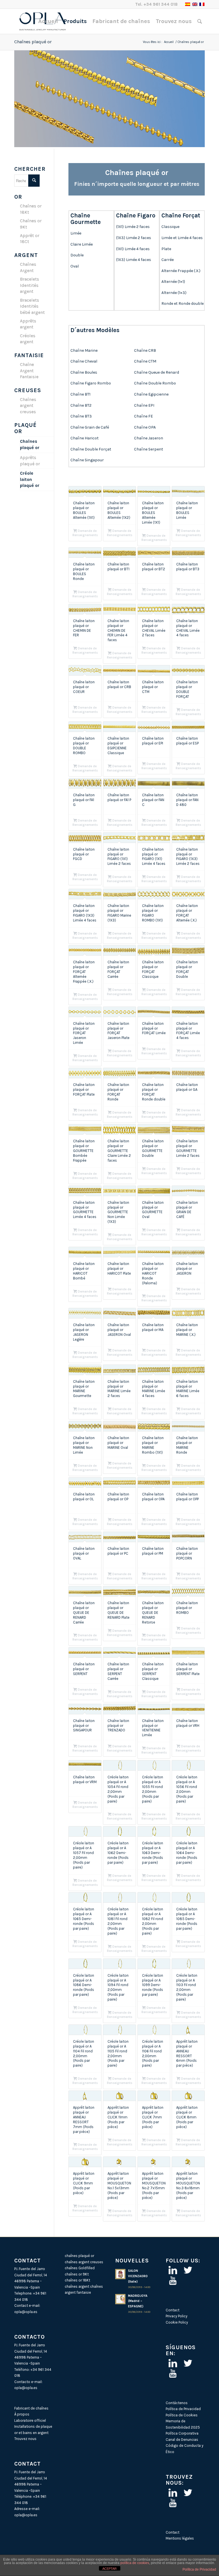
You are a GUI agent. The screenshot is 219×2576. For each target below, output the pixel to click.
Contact (173, 2310)
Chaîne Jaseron (149, 438)
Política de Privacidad (183, 2409)
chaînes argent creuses (84, 2262)
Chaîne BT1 (80, 394)
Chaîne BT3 (81, 416)
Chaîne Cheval (84, 361)
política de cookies (135, 2563)
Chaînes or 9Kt (31, 224)
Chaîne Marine (84, 350)
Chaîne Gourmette (86, 219)
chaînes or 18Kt (77, 2280)
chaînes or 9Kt (77, 2274)
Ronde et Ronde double (182, 304)
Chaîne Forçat (181, 215)
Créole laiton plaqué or (30, 479)
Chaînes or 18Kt (31, 209)
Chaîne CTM (145, 361)
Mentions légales (180, 2538)
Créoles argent (28, 339)
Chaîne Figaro (136, 215)
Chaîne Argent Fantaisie (29, 371)
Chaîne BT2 (81, 405)
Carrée (168, 260)
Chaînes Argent (28, 267)
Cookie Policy (177, 2322)
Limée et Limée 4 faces (182, 238)
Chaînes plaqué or (33, 42)
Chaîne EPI (144, 405)
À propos (22, 2414)
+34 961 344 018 (161, 4)
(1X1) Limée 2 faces (133, 227)
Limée (76, 233)
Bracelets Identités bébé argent (32, 306)
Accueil (169, 42)
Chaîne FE (143, 416)
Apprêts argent (28, 324)
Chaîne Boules (84, 372)
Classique (170, 227)
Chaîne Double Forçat (91, 449)
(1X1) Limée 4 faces (133, 249)
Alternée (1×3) (174, 293)
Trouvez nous (25, 2439)
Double (77, 255)
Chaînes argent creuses (28, 406)
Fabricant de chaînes (31, 2408)
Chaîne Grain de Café (91, 427)
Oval (75, 266)
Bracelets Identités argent (30, 285)
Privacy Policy (177, 2316)
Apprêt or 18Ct (30, 239)
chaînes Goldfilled (80, 2268)
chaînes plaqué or (79, 2256)
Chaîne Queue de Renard (157, 372)
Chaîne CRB (145, 350)
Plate (166, 249)
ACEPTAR (109, 2569)
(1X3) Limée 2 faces (134, 238)
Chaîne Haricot (85, 438)
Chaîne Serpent (149, 449)
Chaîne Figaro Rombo (91, 383)
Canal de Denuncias (182, 2440)
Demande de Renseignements (85, 533)
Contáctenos (177, 2403)
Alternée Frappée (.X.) (181, 271)
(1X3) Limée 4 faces (134, 260)
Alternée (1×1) (173, 282)
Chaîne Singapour (87, 460)
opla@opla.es (26, 2312)
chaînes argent (77, 2286)
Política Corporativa (182, 2433)
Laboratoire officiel (30, 2420)
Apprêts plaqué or (30, 461)
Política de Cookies (182, 2415)
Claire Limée (82, 244)
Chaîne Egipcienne (151, 394)
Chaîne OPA (145, 427)
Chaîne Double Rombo (155, 383)
